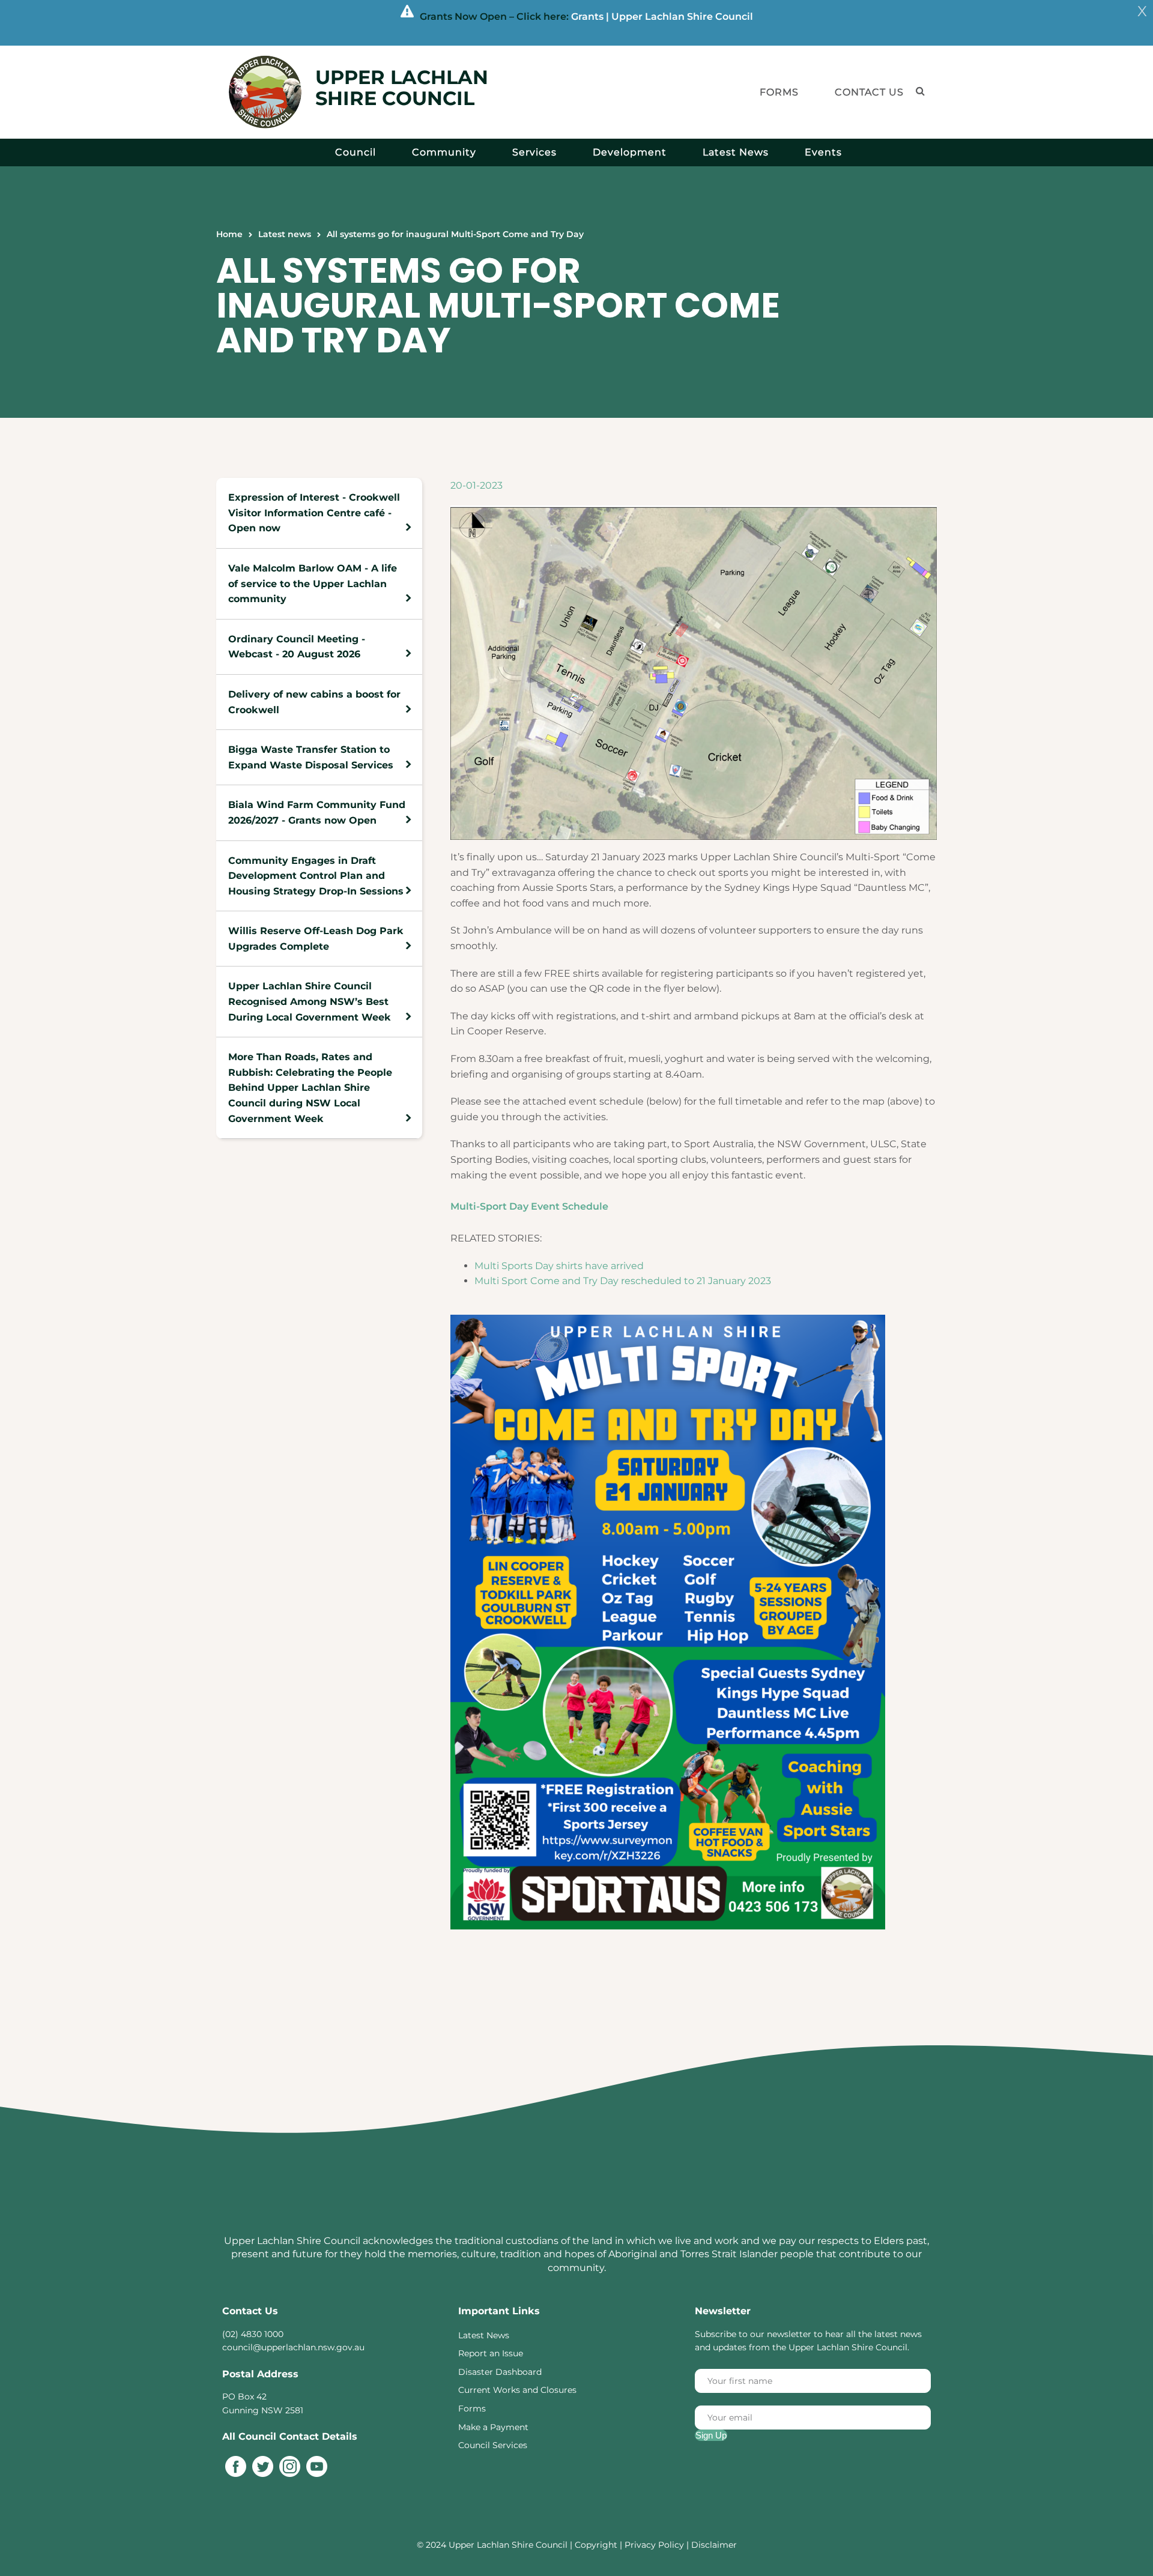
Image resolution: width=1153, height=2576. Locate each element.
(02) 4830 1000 (253, 2334)
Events (823, 152)
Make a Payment (493, 2427)
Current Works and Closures (517, 2390)
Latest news (285, 234)
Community (444, 152)
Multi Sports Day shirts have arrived (559, 1266)
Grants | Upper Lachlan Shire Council (662, 17)
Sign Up (711, 2435)
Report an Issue (491, 2353)
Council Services (493, 2445)
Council (356, 152)
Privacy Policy (654, 2545)
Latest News (736, 152)
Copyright (597, 2545)
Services (534, 152)
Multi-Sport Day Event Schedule (529, 1206)
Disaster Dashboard (500, 2372)
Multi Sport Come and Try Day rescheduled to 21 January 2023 (623, 1281)
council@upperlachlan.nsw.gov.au (293, 2347)
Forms (779, 92)
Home (229, 234)
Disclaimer (714, 2545)
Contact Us (869, 92)
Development (630, 152)
